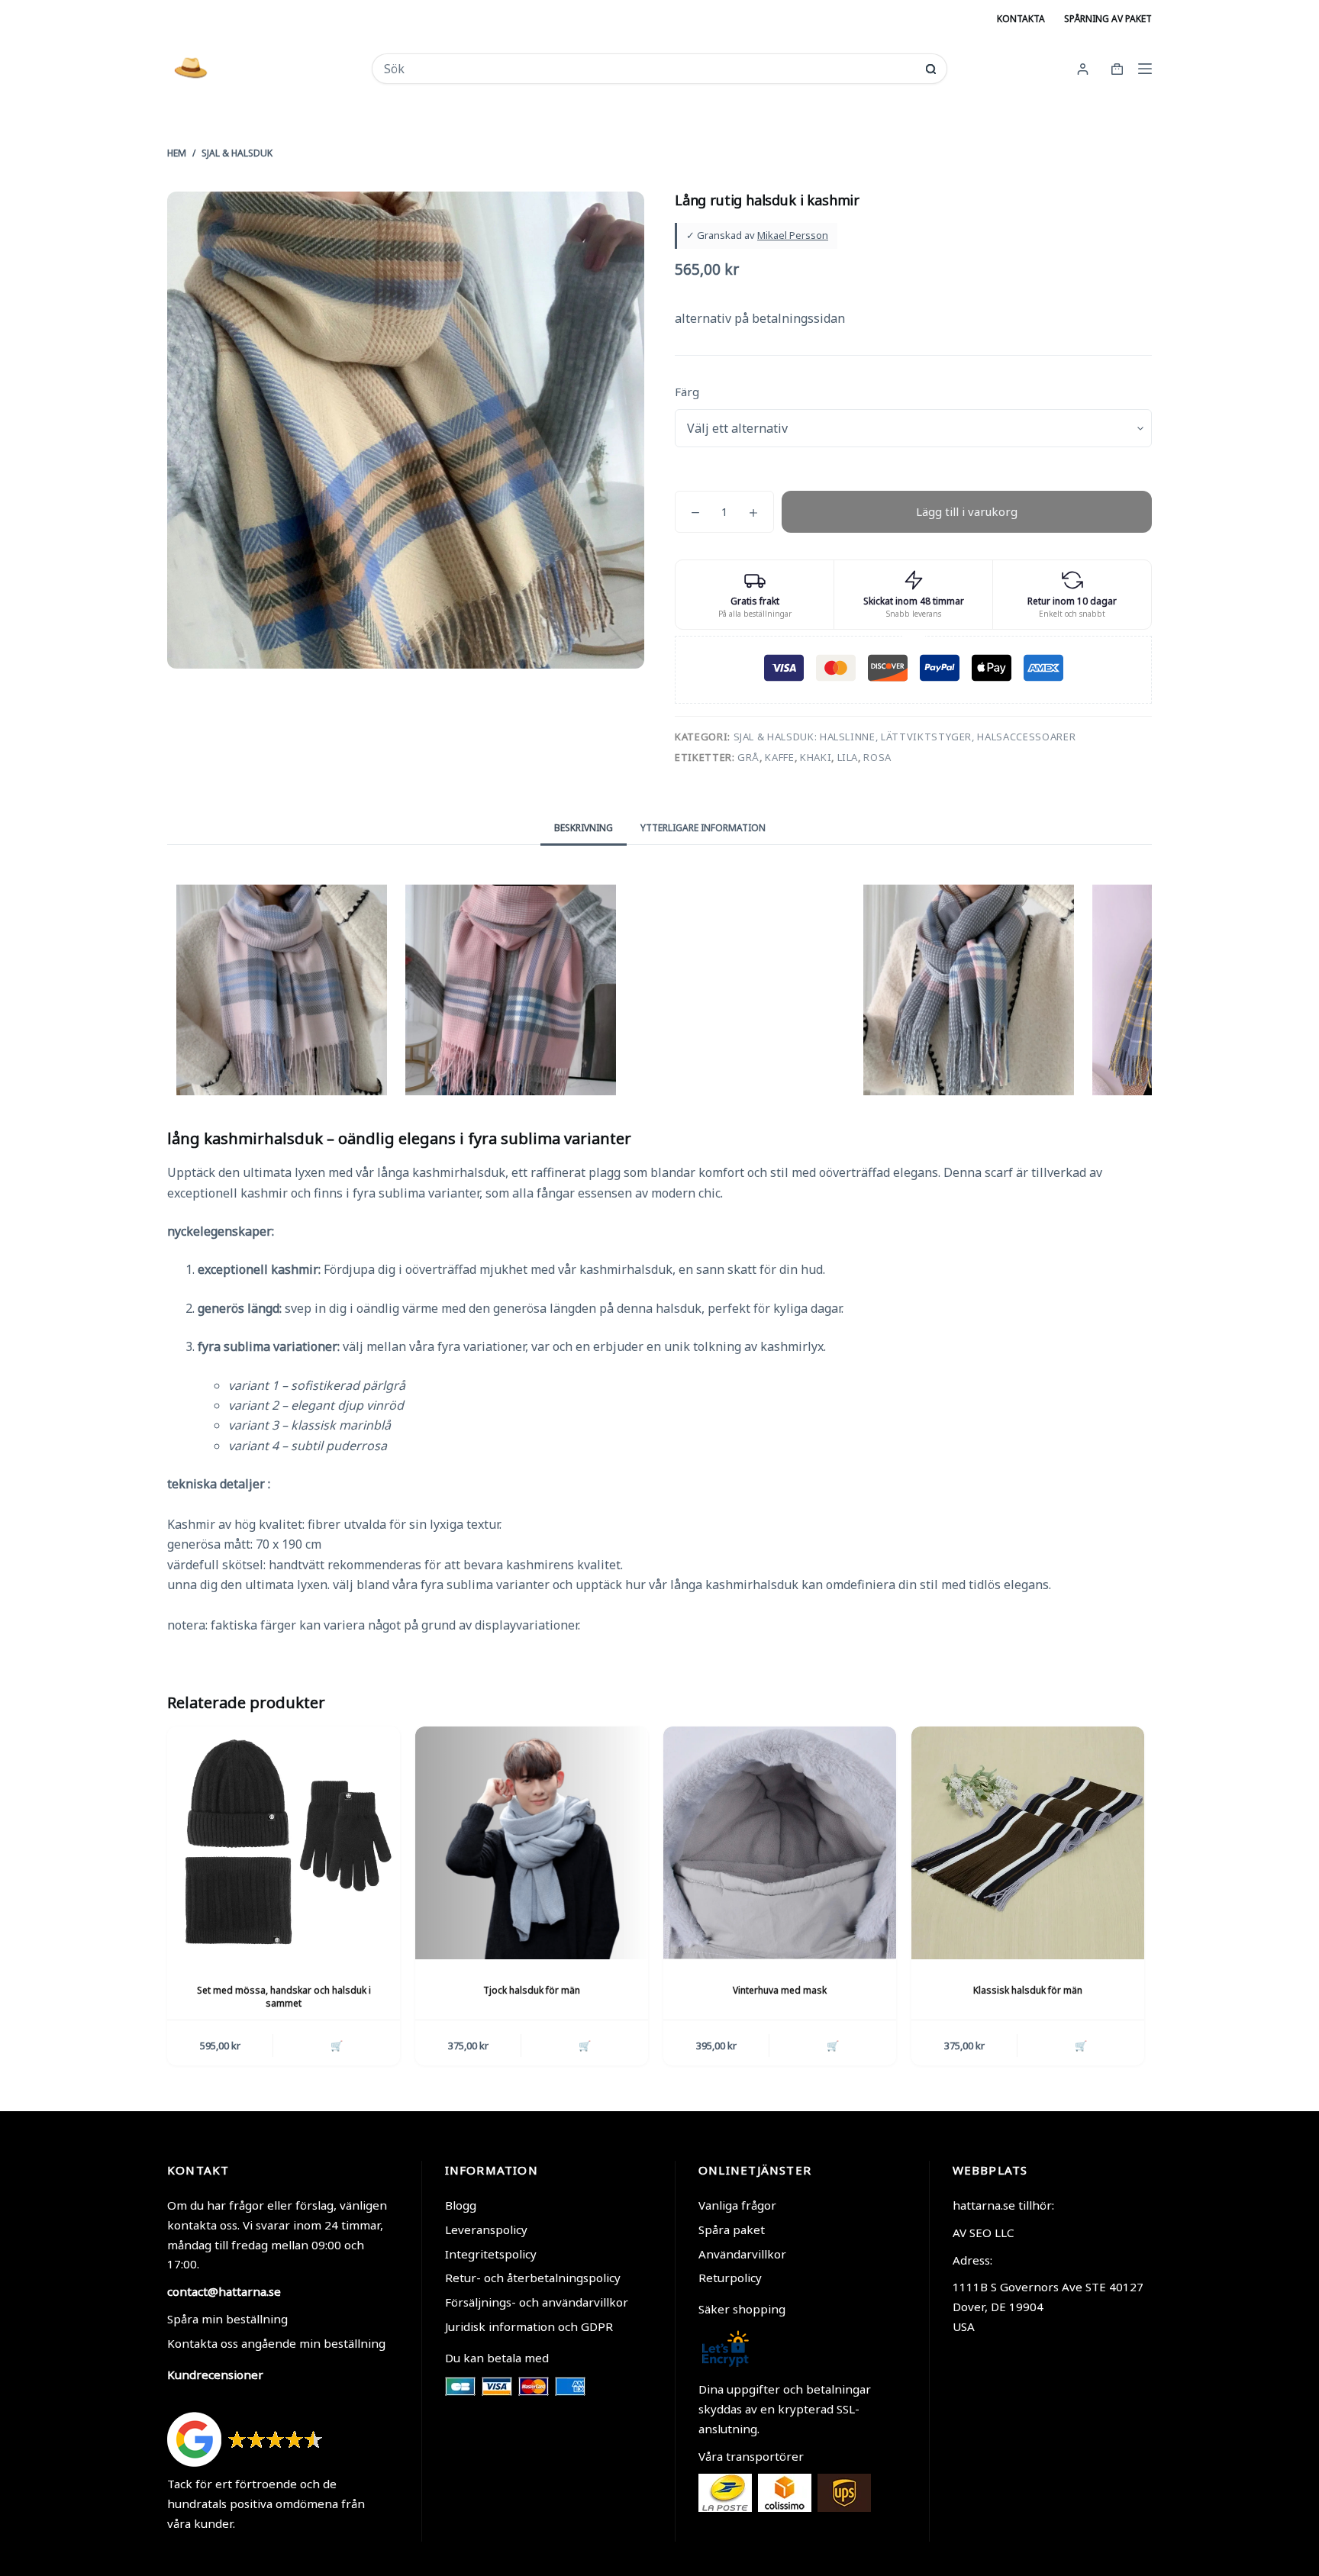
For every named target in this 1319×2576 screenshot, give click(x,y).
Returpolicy (730, 2278)
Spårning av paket (1108, 19)
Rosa (877, 757)
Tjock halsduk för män (532, 1990)
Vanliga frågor (737, 2205)
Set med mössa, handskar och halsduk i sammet (284, 1997)
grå (748, 757)
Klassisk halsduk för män (1028, 1990)
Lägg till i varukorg (967, 511)
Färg (687, 392)
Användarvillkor (742, 2254)
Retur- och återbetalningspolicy (533, 2278)
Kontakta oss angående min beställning (276, 2343)
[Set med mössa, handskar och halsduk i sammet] (284, 1843)
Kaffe (779, 757)
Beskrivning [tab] (584, 828)
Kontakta (1021, 19)
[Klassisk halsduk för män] (1028, 1843)
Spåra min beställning (227, 2319)
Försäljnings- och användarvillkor (537, 2302)
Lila (848, 757)
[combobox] (649, 69)
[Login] (1083, 69)
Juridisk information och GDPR (529, 2326)
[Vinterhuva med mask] (780, 1843)
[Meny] (1145, 69)
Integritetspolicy (491, 2254)
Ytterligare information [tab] (703, 828)
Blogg (461, 2205)
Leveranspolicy (486, 2229)
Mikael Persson (793, 235)
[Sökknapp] (931, 69)
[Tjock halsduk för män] (532, 1843)
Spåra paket (732, 2229)
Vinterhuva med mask (780, 1990)
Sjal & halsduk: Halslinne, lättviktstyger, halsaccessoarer (905, 737)
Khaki (816, 757)
